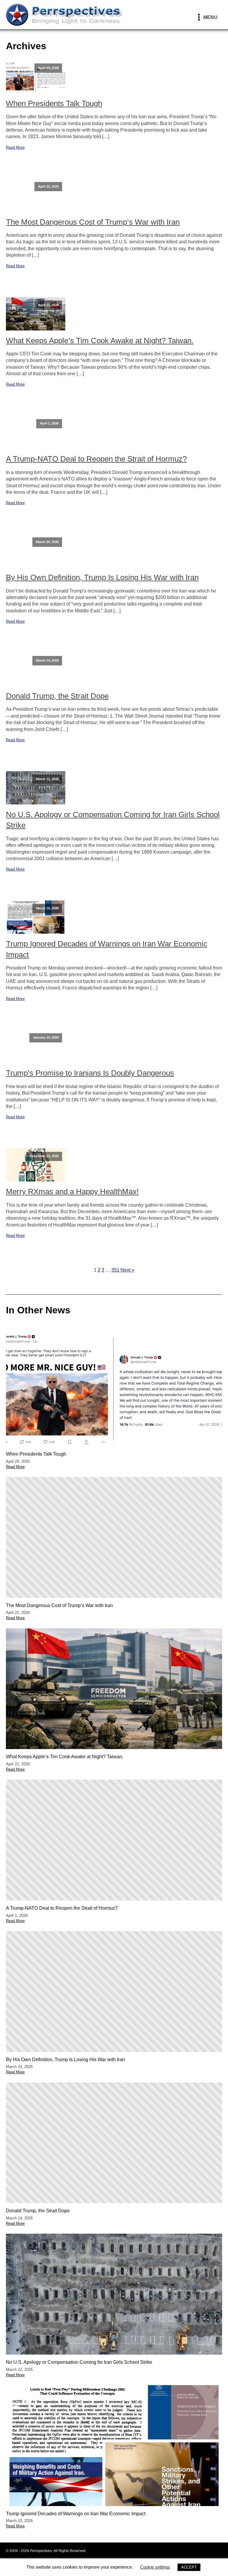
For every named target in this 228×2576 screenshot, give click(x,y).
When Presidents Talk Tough (54, 103)
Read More (15, 147)
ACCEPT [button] (189, 2567)
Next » (127, 1270)
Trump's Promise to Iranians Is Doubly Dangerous (90, 1073)
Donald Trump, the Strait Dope (57, 696)
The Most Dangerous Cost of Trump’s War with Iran (93, 222)
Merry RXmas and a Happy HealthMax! (72, 1192)
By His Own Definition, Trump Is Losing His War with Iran (102, 577)
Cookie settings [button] (155, 2567)
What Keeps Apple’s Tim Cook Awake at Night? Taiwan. (100, 341)
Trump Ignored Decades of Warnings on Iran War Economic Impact (107, 949)
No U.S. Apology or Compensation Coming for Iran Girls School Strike (113, 820)
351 (115, 1270)
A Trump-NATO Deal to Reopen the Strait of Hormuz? (96, 459)
